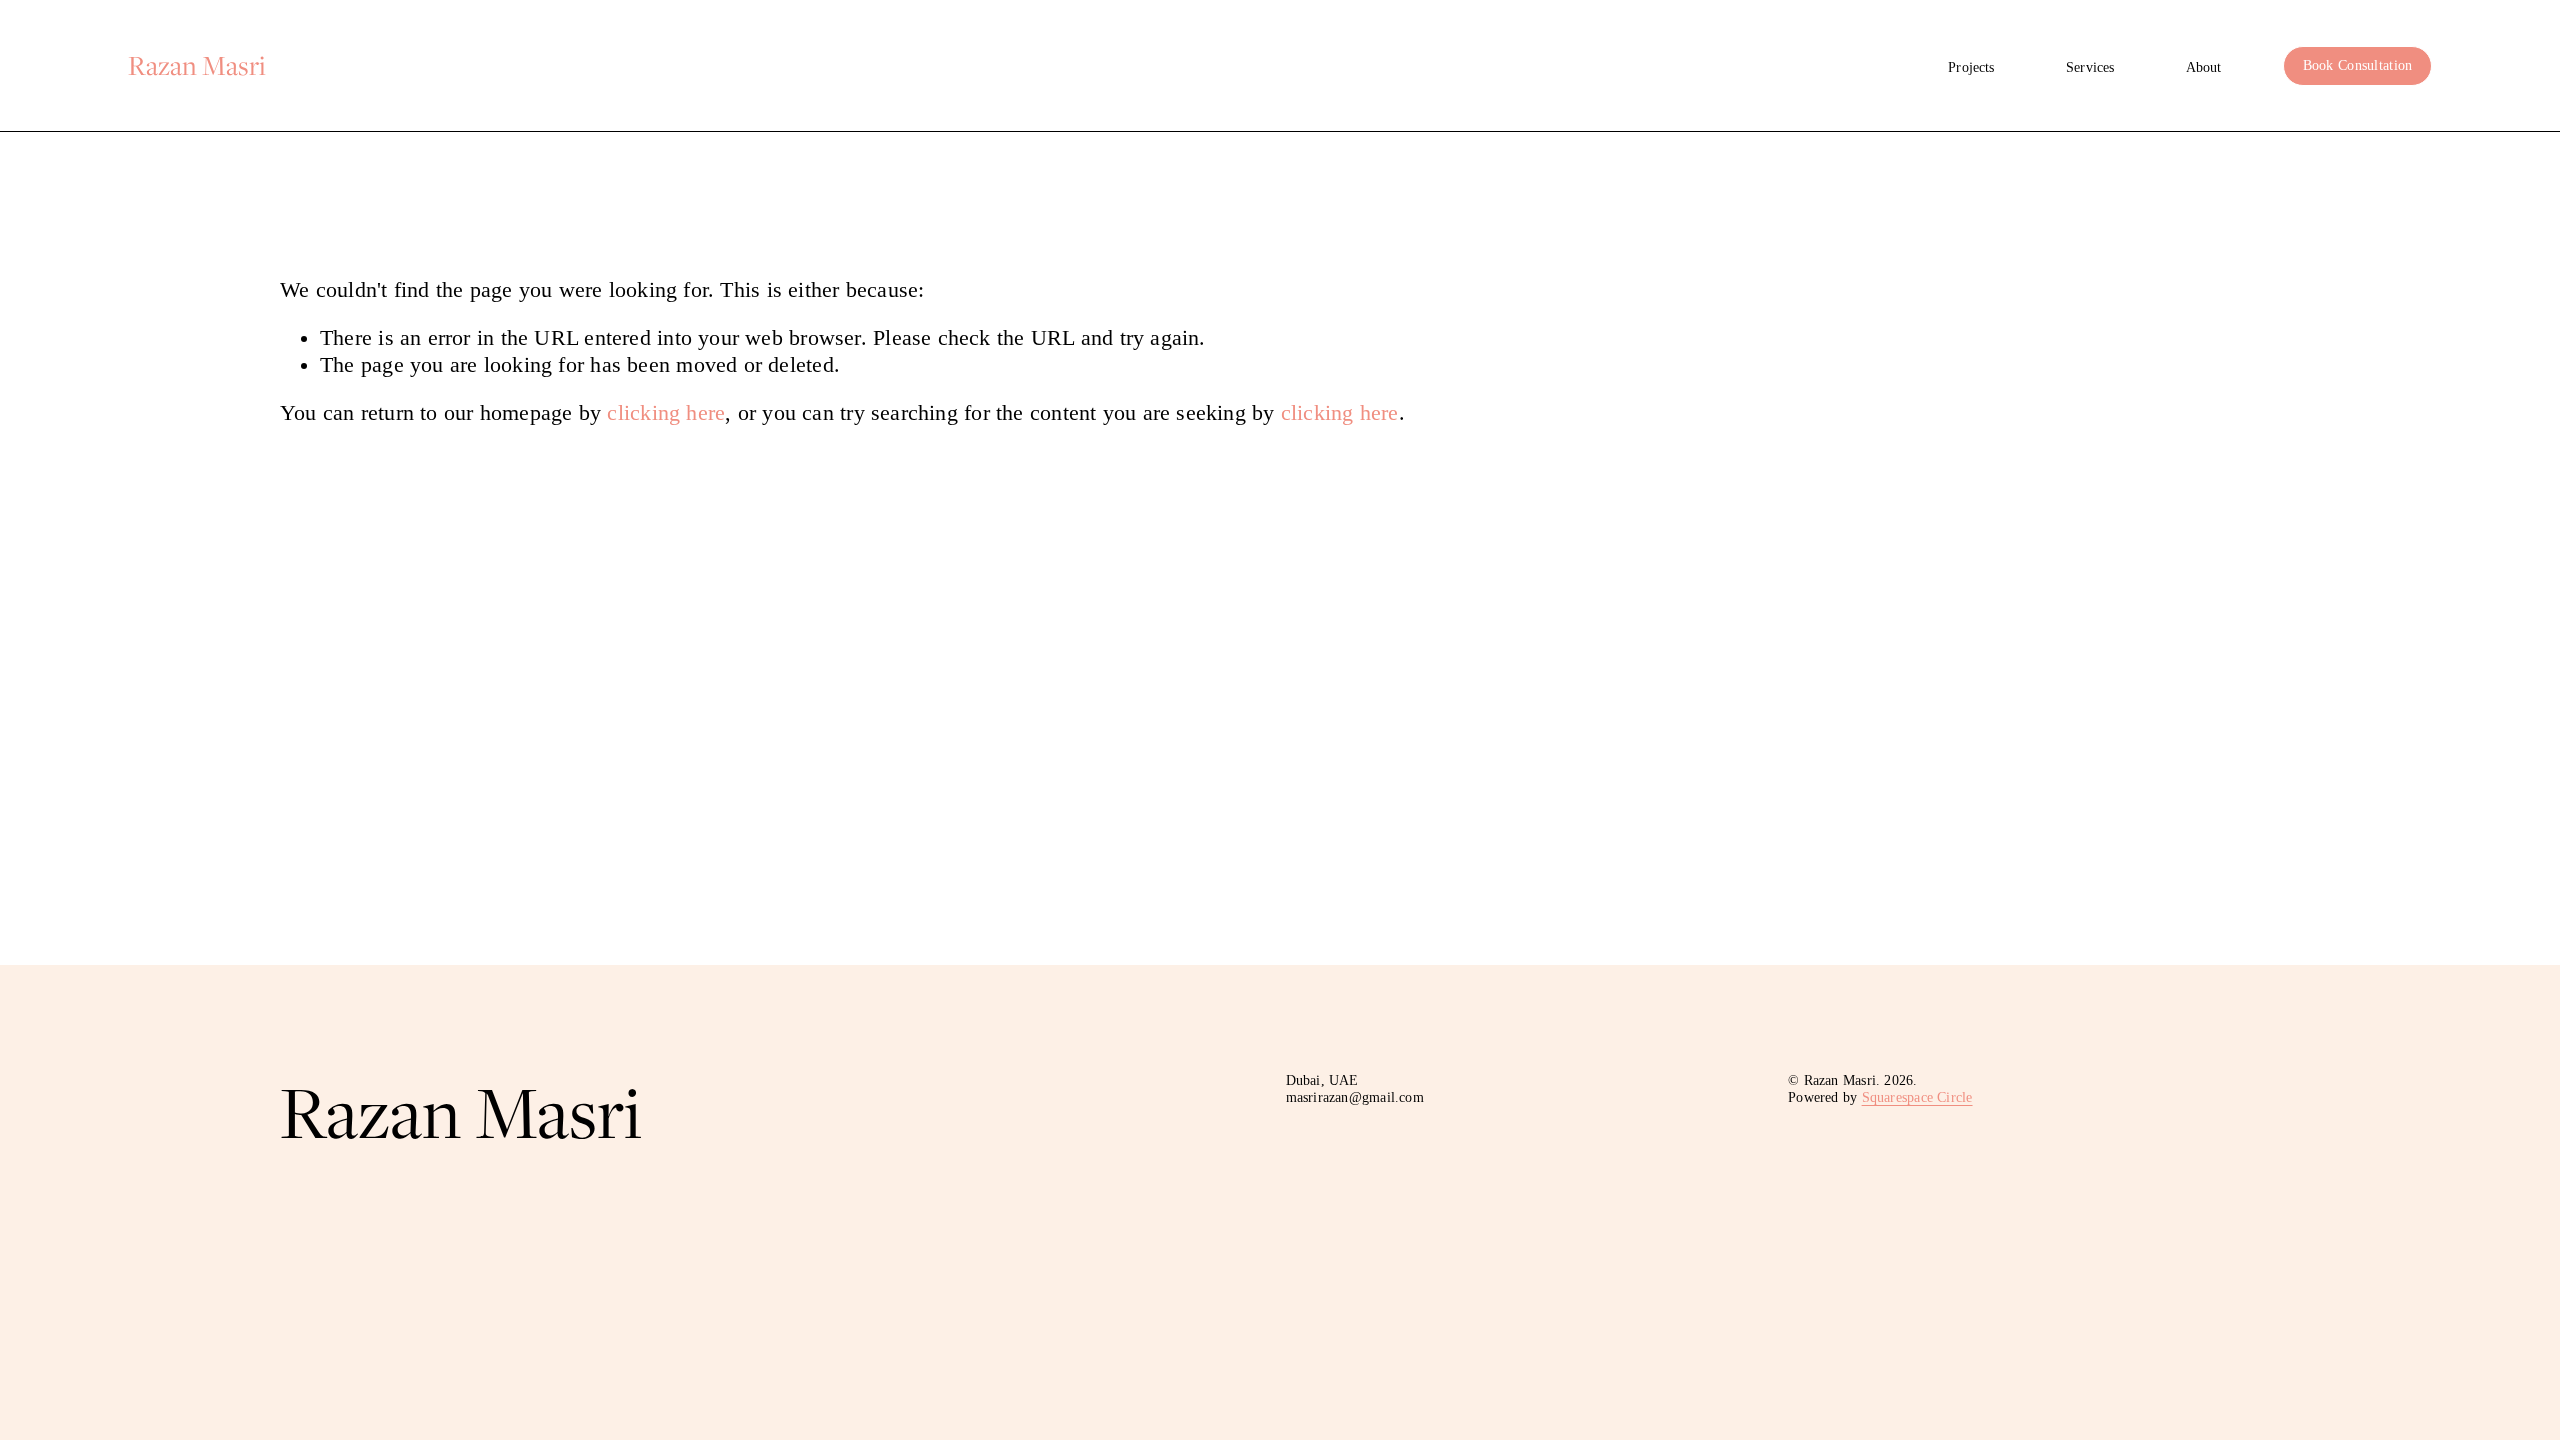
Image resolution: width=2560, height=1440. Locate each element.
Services (2090, 67)
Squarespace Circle (1917, 1097)
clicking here (666, 413)
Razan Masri (197, 65)
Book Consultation (2358, 65)
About (2204, 67)
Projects (1971, 67)
